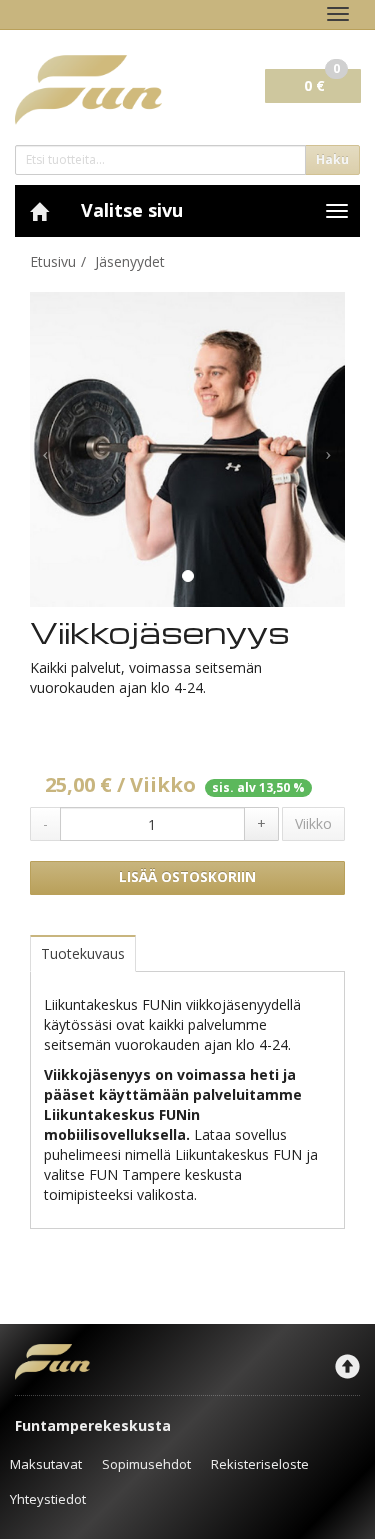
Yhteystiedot (48, 1499)
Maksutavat (46, 1464)
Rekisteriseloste (260, 1464)
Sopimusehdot (146, 1464)
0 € (322, 82)
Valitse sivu (132, 210)
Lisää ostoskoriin (187, 877)
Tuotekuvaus (83, 953)
